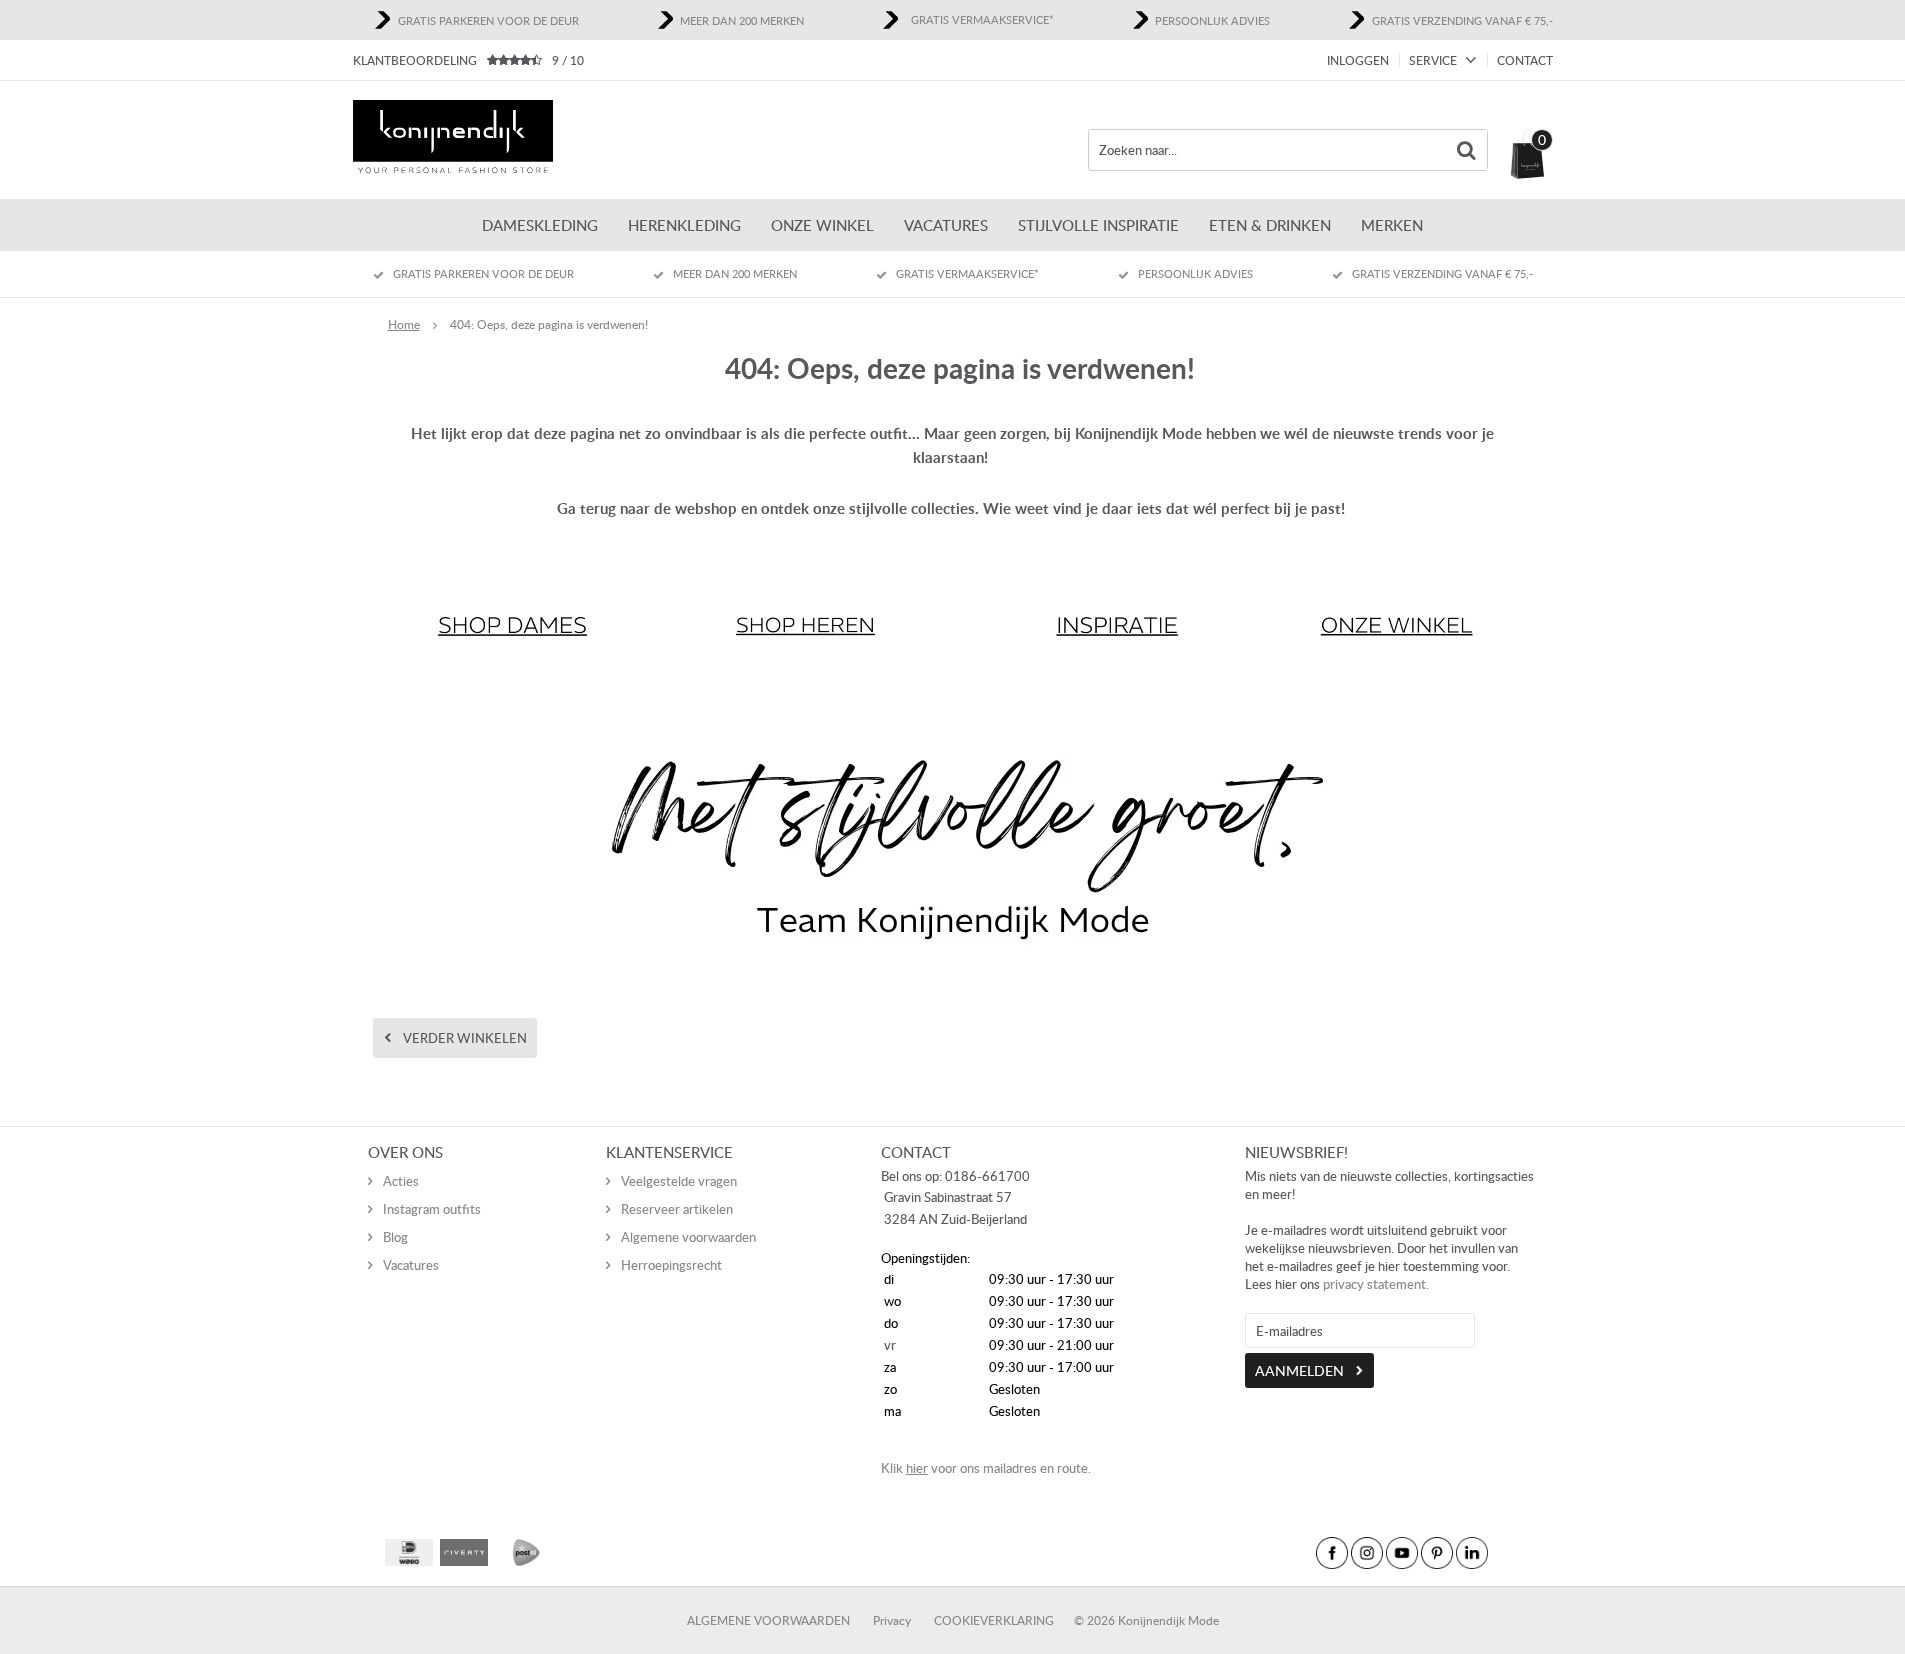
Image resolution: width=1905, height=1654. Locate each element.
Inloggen (1358, 60)
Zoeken (1467, 150)
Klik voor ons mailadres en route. (986, 1468)
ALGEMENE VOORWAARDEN (768, 1620)
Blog (395, 1237)
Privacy (892, 1620)
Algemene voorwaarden (688, 1237)
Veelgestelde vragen (679, 1181)
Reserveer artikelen (677, 1209)
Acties (401, 1181)
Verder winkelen (465, 1038)
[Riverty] (464, 1552)
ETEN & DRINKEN (1270, 225)
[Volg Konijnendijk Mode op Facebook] (1332, 1553)
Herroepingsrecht (671, 1265)
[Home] (453, 139)
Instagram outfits (432, 1209)
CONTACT (1525, 60)
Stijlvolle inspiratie (1098, 225)
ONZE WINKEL (822, 225)
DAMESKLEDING (540, 225)
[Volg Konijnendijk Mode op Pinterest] (1437, 1553)
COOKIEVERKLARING (994, 1620)
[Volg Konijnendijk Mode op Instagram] (1367, 1553)
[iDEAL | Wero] (409, 1552)
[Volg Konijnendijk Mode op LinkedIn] (1472, 1553)
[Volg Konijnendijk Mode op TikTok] (1507, 1553)
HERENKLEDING (684, 225)
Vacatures (946, 225)
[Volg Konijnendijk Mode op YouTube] (1402, 1553)
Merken (1392, 225)
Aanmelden (1299, 1370)
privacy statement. (1376, 1284)
